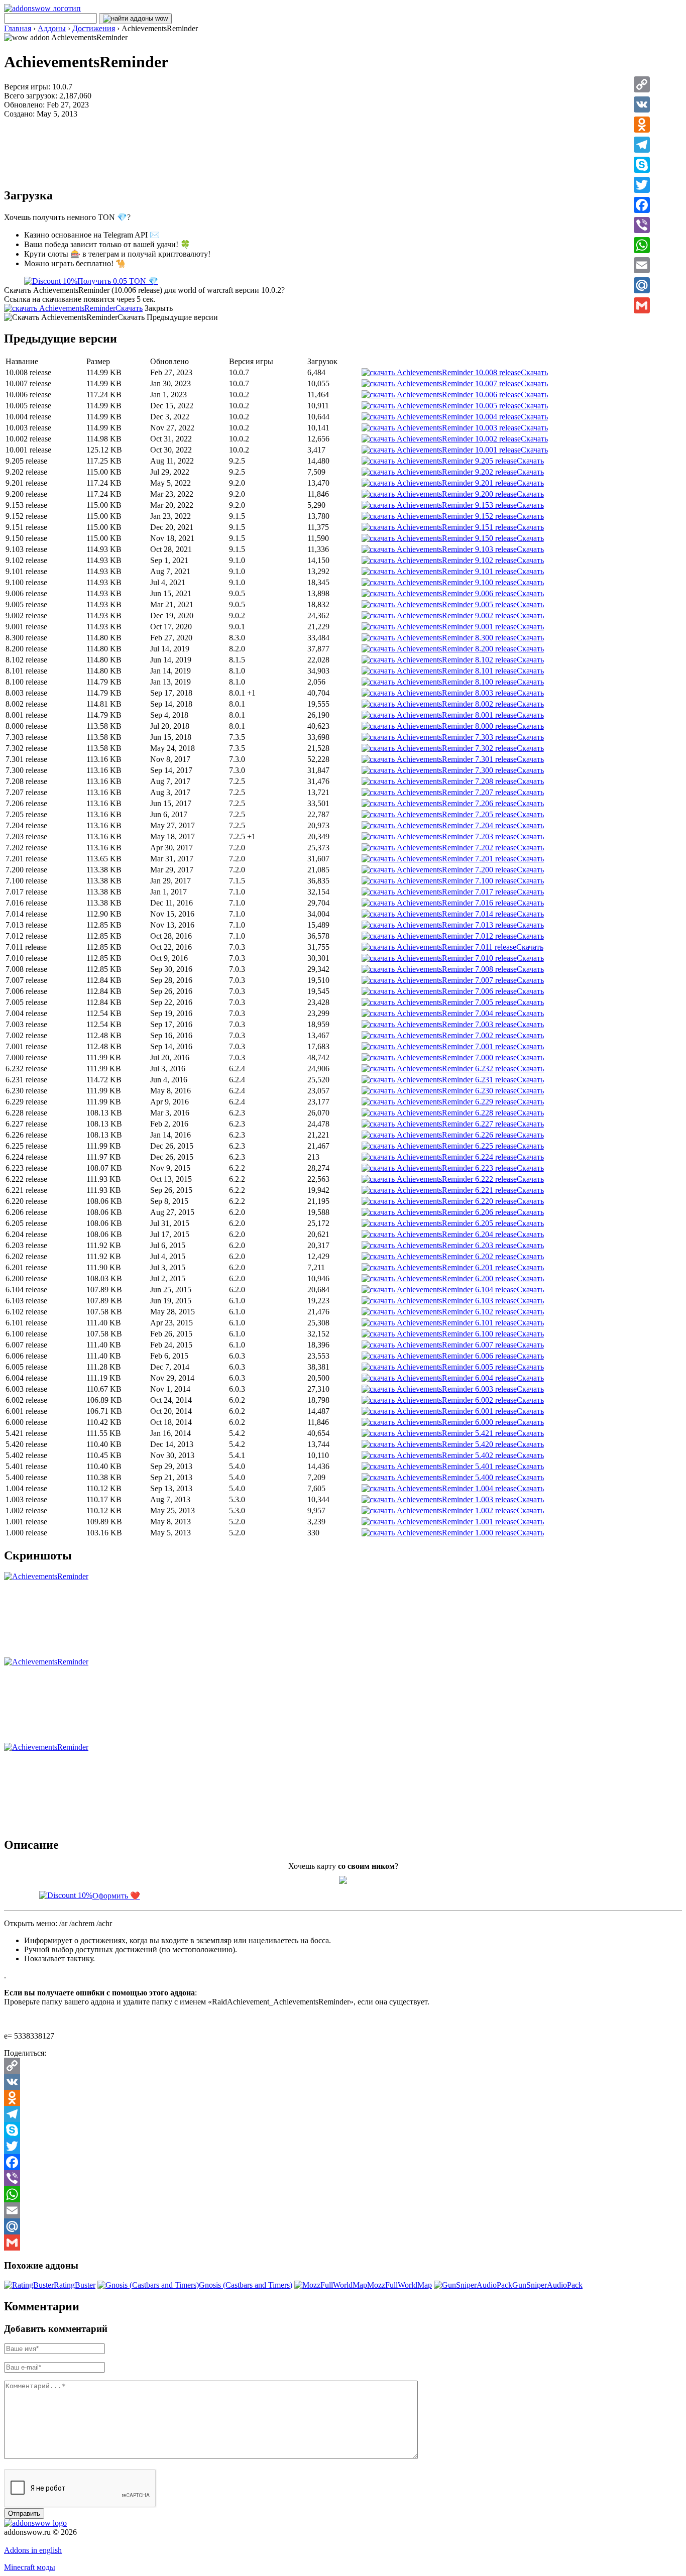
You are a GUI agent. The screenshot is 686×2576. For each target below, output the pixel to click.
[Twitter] (642, 185)
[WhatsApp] (642, 245)
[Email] (642, 265)
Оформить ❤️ (116, 1896)
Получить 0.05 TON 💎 (118, 281)
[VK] (642, 104)
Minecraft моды (30, 2567)
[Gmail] (642, 305)
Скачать (129, 308)
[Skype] (642, 165)
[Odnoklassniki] (642, 125)
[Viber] (642, 225)
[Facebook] (642, 205)
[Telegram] (642, 145)
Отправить (24, 2513)
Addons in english (33, 2550)
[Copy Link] (642, 84)
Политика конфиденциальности (59, 2541)
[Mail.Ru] (642, 285)
